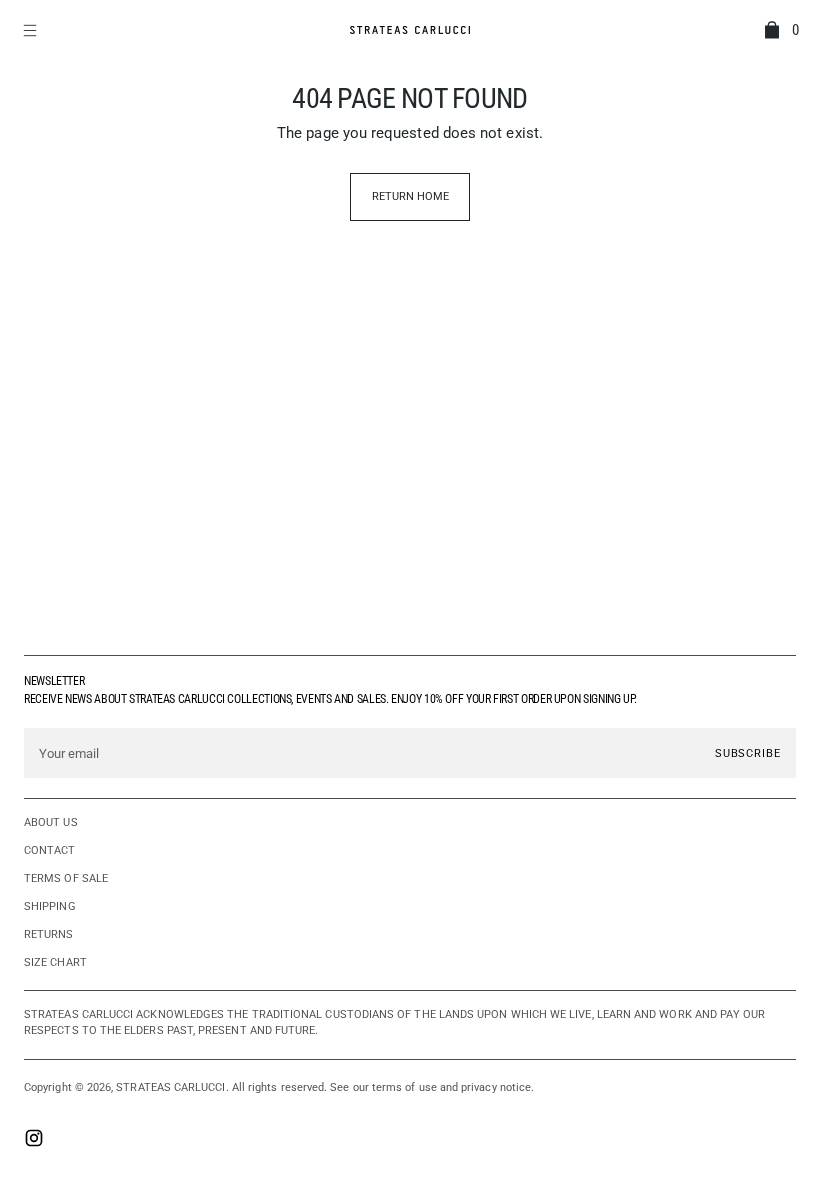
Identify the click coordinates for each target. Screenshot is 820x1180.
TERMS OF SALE (66, 878)
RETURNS (49, 934)
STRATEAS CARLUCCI (170, 1087)
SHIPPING (50, 906)
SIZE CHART (55, 962)
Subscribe (748, 753)
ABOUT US (51, 822)
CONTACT (50, 850)
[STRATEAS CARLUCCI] (410, 30)
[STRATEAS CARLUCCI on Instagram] (34, 1140)
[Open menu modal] (32, 30)
